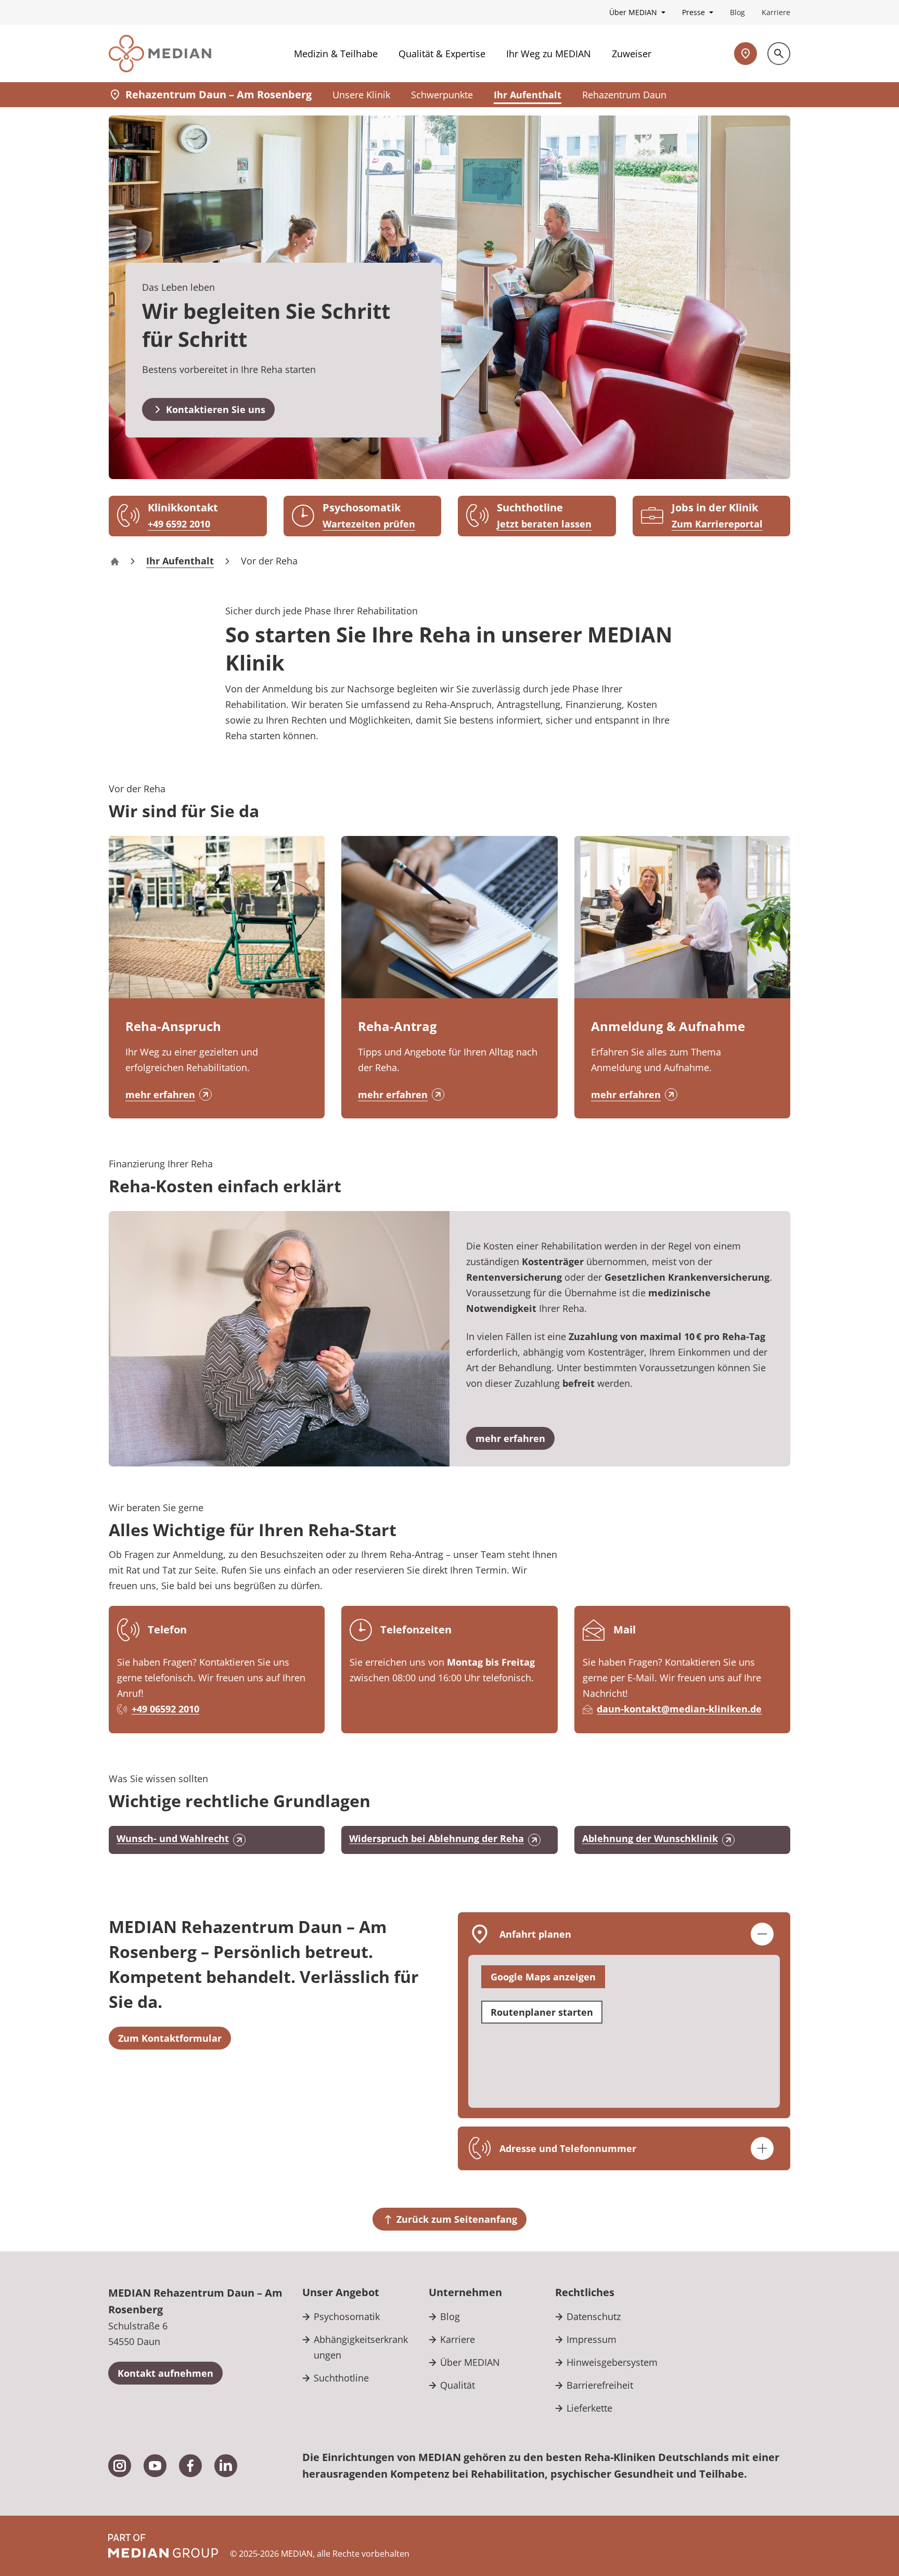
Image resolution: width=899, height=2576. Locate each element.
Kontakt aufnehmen (165, 2373)
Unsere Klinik (361, 95)
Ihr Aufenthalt (528, 95)
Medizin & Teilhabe (336, 54)
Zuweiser (632, 54)
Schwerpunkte (442, 95)
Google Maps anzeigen (543, 1977)
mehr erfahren (160, 1094)
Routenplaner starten (542, 2012)
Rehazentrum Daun (624, 95)
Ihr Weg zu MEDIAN (549, 54)
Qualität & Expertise (442, 54)
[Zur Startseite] (160, 54)
